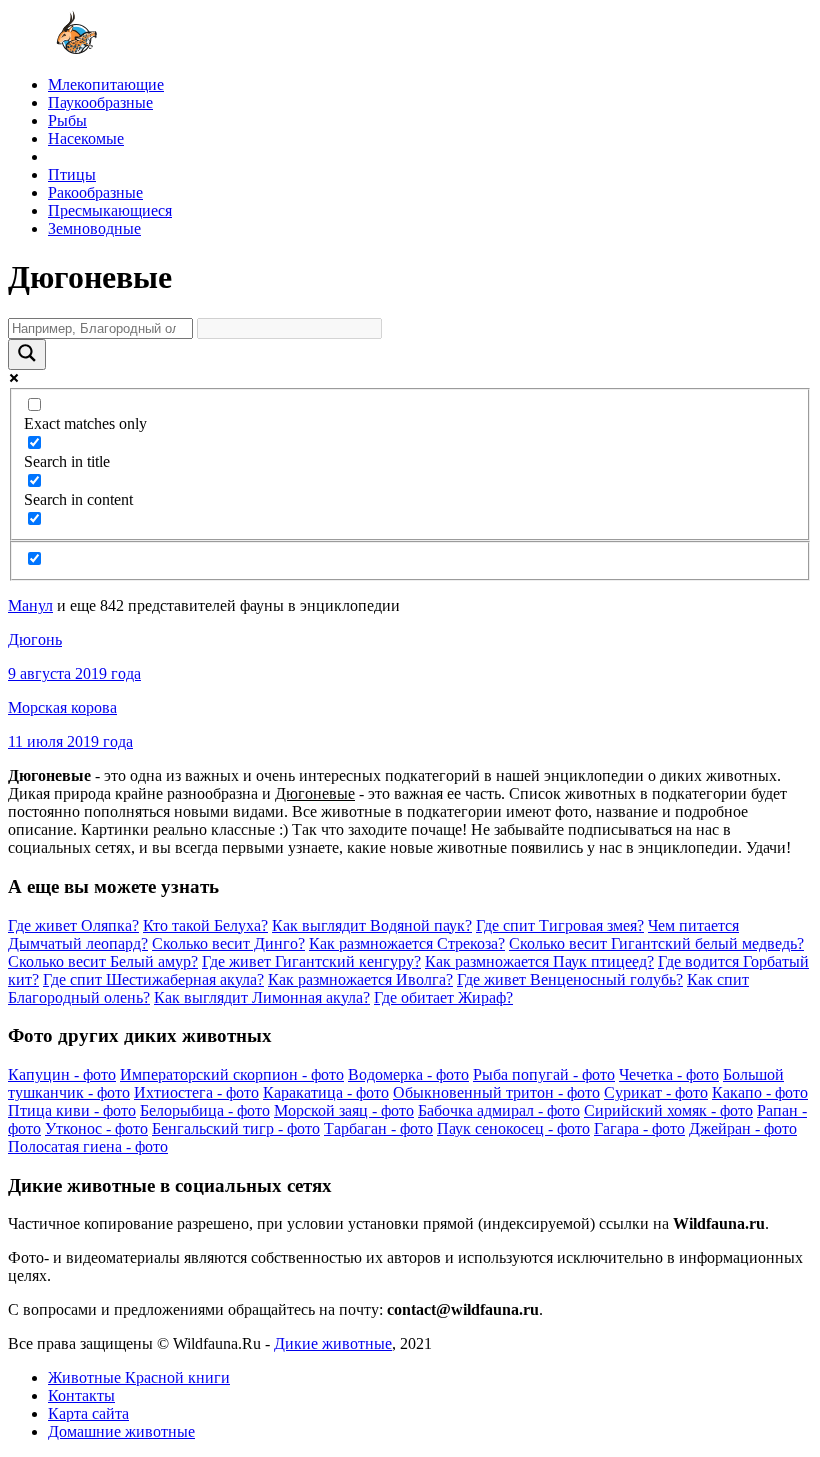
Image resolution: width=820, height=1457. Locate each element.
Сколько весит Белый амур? (103, 961)
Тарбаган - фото (378, 1128)
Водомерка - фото (408, 1074)
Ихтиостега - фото (196, 1092)
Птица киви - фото (72, 1110)
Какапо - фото (760, 1092)
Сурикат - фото (656, 1092)
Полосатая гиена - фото (88, 1146)
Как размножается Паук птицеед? (539, 961)
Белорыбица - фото (205, 1110)
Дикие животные (333, 1343)
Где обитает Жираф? (443, 997)
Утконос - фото (96, 1128)
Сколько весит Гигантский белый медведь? (656, 943)
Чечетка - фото (669, 1074)
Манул (30, 605)
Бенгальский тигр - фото (236, 1128)
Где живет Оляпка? (73, 925)
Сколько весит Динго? (228, 943)
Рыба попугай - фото (544, 1074)
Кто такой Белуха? (205, 925)
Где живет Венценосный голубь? (570, 979)
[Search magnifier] (27, 354)
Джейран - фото (743, 1128)
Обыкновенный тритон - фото (496, 1092)
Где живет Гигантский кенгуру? (311, 961)
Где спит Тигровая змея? (560, 925)
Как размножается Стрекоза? (407, 943)
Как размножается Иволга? (360, 979)
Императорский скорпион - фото (232, 1074)
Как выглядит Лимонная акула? (262, 997)
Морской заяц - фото (344, 1110)
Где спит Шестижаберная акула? (153, 979)
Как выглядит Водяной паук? (372, 925)
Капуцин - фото (62, 1074)
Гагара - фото (639, 1128)
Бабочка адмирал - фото (499, 1110)
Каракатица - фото (326, 1092)
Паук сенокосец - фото (513, 1128)
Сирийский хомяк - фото (668, 1110)
